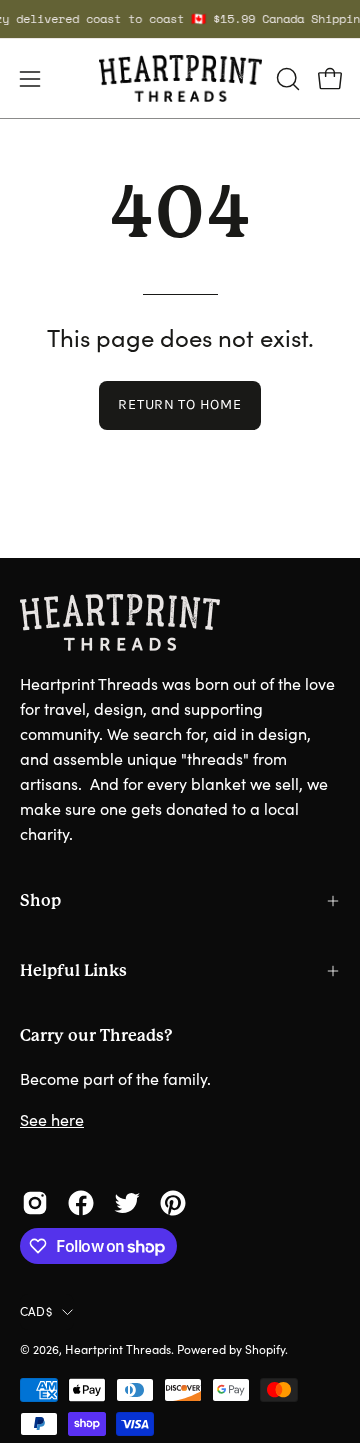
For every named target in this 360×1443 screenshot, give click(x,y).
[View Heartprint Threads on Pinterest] (173, 1203)
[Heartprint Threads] (180, 78)
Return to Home (179, 404)
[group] (180, 19)
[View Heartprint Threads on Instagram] (35, 1203)
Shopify (265, 1349)
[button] (286, 79)
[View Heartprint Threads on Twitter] (127, 1203)
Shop (40, 900)
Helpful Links (73, 970)
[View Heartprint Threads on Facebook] (81, 1203)
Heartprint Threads (118, 1349)
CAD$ (36, 1311)
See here (52, 1119)
